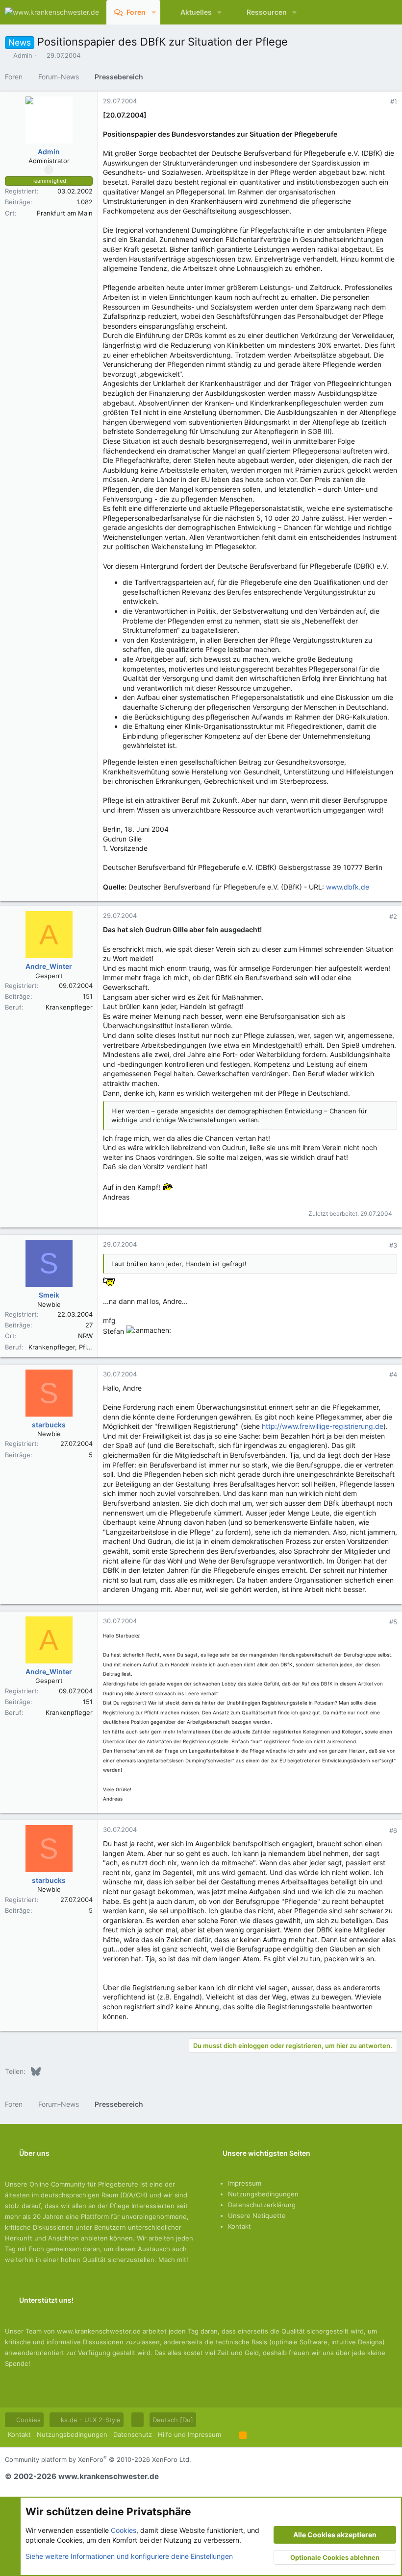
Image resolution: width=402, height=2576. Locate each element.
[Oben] (230, 2434)
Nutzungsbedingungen (263, 2194)
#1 (394, 101)
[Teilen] (380, 102)
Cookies (27, 2420)
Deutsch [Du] (173, 2420)
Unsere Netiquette (257, 2215)
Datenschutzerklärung (262, 2205)
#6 (393, 1830)
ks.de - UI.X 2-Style (90, 2420)
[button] (153, 12)
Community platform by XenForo (98, 2459)
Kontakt (239, 2226)
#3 (393, 1245)
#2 (393, 916)
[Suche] (388, 12)
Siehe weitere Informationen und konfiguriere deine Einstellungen (129, 2556)
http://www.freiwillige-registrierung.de (323, 1426)
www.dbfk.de (348, 887)
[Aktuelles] (370, 12)
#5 (393, 1622)
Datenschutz (133, 2434)
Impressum (245, 2183)
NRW (85, 1336)
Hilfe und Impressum (189, 2434)
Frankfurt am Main (65, 213)
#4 (393, 1374)
